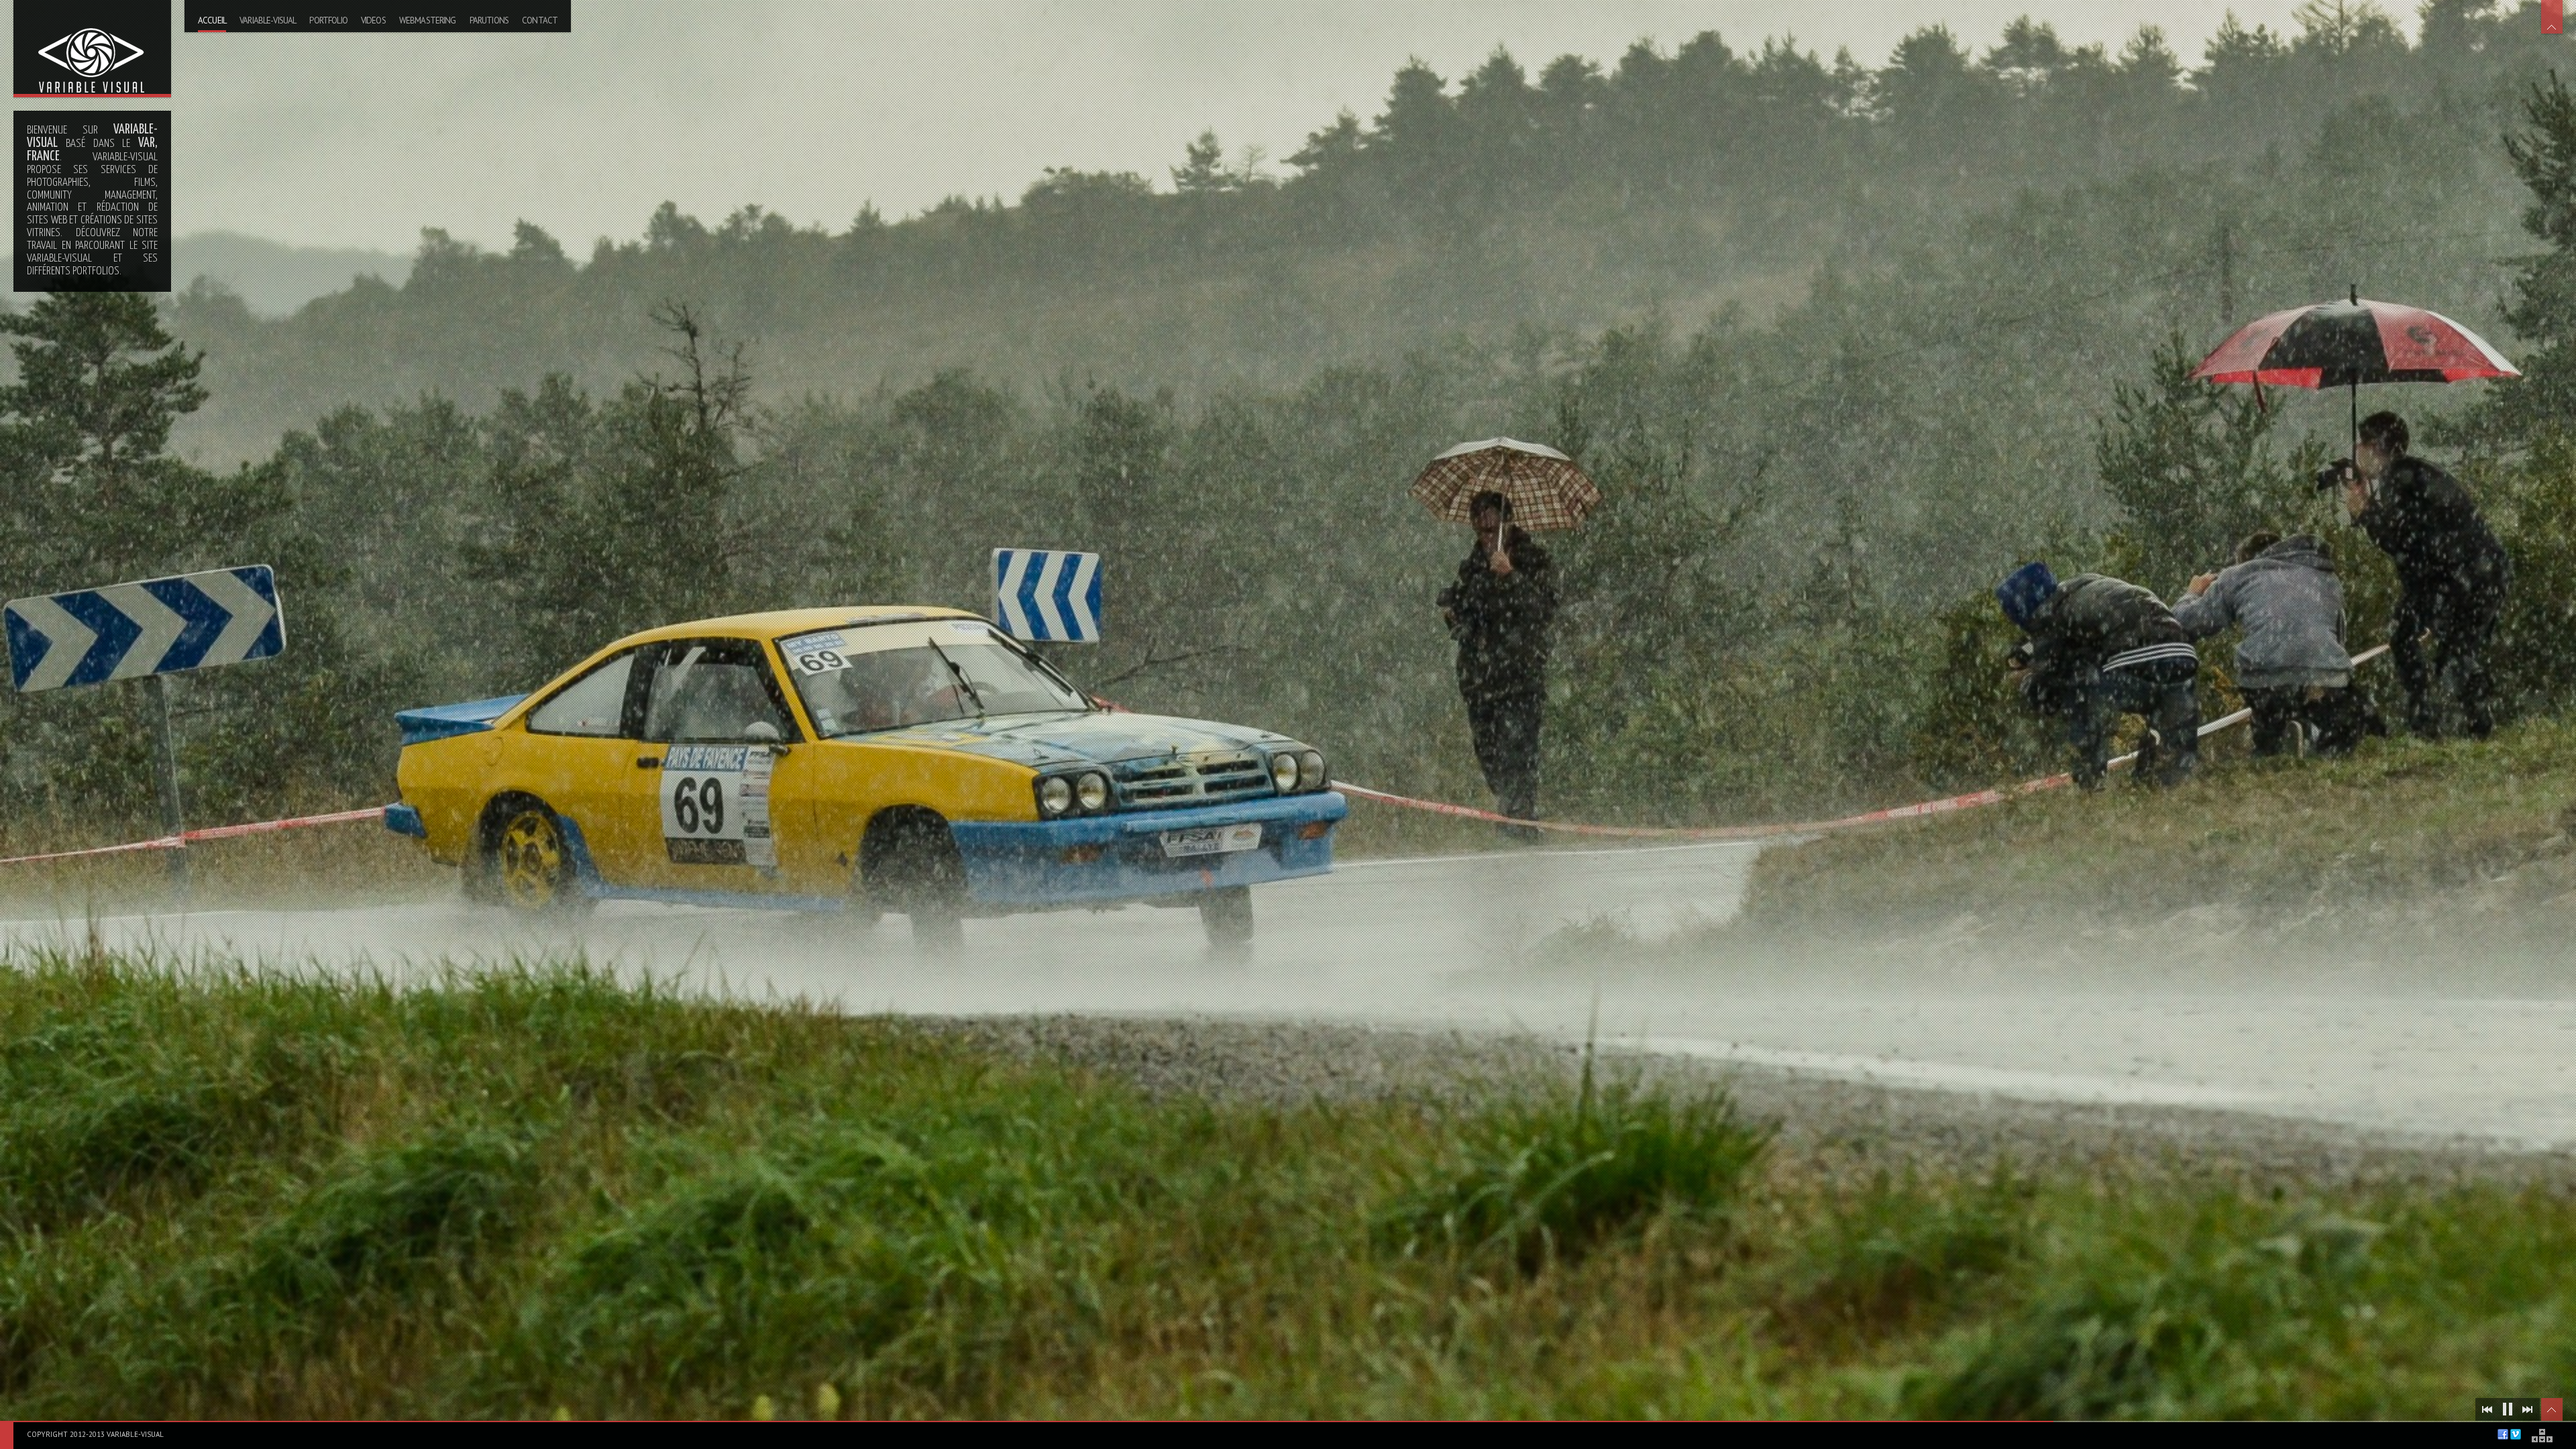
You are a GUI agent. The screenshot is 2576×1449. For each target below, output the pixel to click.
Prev (2487, 1409)
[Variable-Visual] (92, 47)
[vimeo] (2516, 1434)
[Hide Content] (2552, 17)
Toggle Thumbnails (2552, 1409)
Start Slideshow (2508, 1409)
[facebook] (2503, 1434)
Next (2528, 1409)
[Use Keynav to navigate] (2543, 1436)
